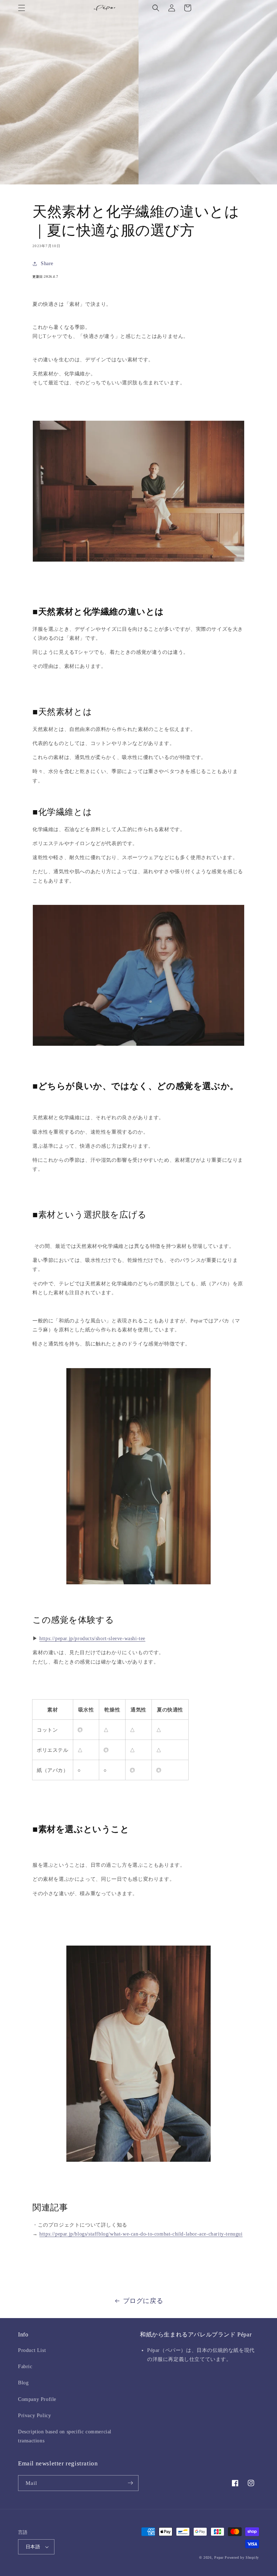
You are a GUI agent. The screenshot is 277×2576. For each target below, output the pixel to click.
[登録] (130, 2483)
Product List (32, 2350)
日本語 (33, 2547)
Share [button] (47, 264)
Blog (23, 2383)
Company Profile (37, 2399)
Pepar (219, 2557)
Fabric (25, 2367)
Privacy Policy (34, 2416)
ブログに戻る (143, 2301)
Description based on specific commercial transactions (65, 2436)
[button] (22, 8)
